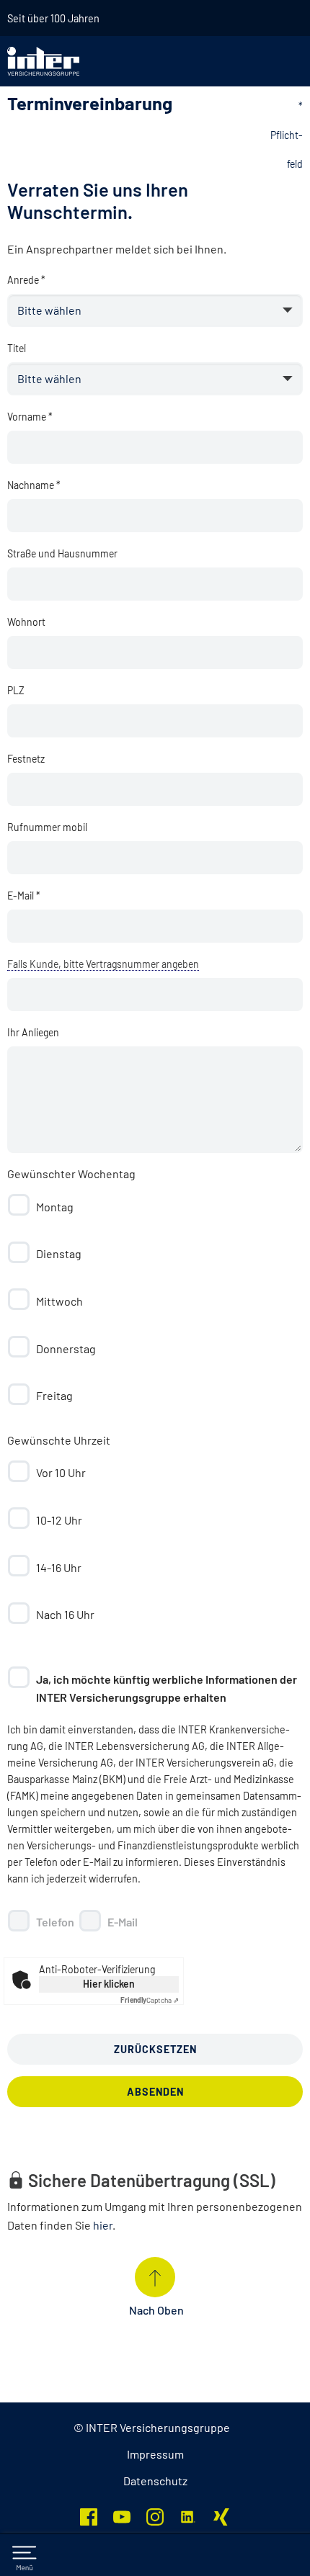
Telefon (55, 1922)
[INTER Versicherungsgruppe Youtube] (122, 2515)
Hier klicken (109, 1984)
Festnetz (26, 759)
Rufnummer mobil (47, 827)
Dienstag (59, 1253)
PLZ (16, 690)
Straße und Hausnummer (62, 553)
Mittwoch (59, 1301)
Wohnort (26, 622)
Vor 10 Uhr (61, 1472)
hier (103, 2225)
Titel (17, 348)
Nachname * (34, 485)
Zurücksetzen (155, 2049)
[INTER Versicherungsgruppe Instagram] (155, 2515)
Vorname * (30, 417)
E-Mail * (24, 896)
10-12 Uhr (59, 1520)
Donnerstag (66, 1348)
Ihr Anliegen (33, 1032)
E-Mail (123, 1922)
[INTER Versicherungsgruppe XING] (221, 2515)
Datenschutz (155, 2481)
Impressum (155, 2454)
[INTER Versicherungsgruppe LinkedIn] (188, 2515)
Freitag (54, 1395)
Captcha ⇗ (150, 2000)
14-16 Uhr (59, 1567)
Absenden (155, 2092)
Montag (55, 1207)
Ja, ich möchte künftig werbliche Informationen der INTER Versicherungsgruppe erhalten (167, 1688)
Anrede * (26, 280)
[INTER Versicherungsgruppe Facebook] (89, 2515)
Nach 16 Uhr (65, 1614)
